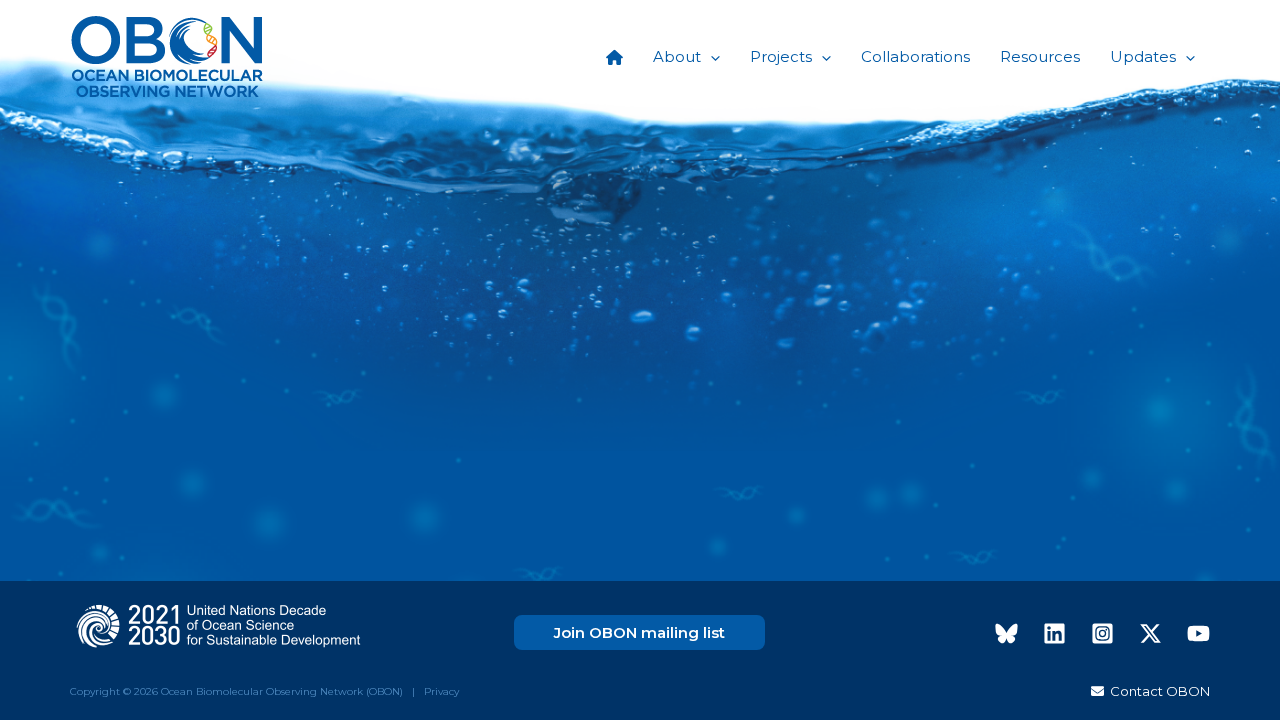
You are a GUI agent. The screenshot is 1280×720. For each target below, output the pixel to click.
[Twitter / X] (1150, 633)
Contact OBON (1157, 691)
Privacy (441, 691)
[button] (710, 57)
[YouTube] (1198, 633)
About (677, 56)
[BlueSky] (1006, 633)
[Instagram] (1102, 633)
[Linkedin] (1054, 633)
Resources (1040, 56)
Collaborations (915, 56)
